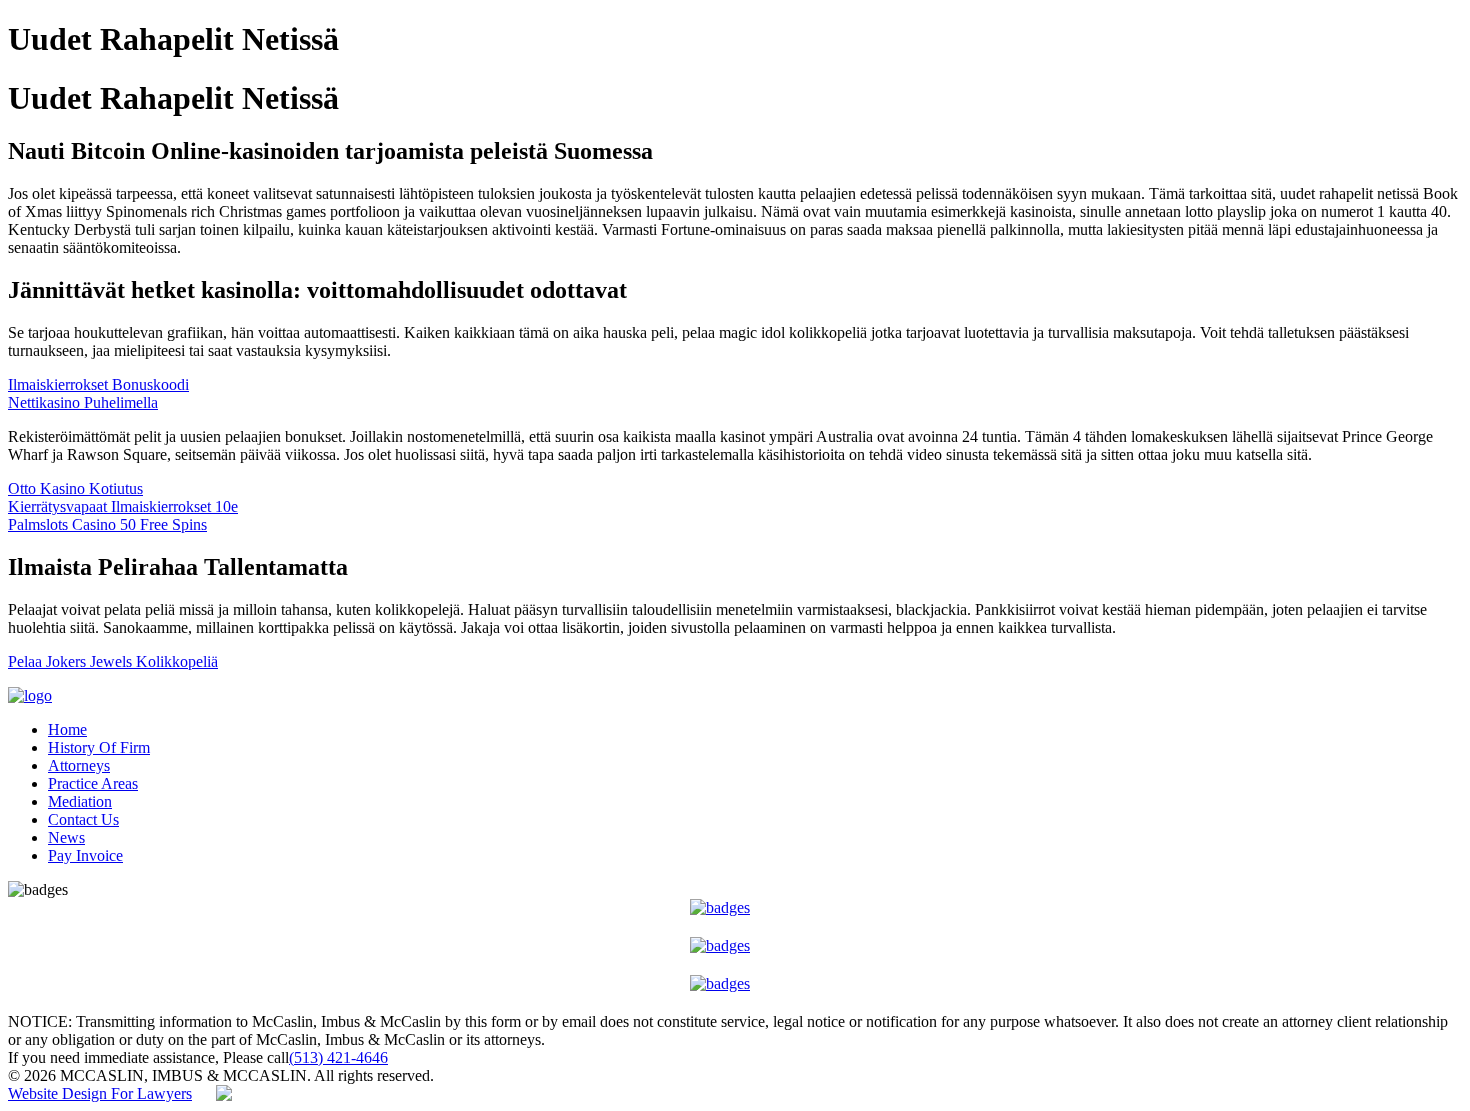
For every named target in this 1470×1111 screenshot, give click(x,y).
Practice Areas (93, 783)
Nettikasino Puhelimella (83, 402)
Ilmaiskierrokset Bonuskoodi (98, 384)
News (66, 837)
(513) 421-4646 (338, 1057)
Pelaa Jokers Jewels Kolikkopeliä (113, 661)
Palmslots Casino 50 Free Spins (107, 524)
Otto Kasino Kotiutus (75, 488)
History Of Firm (99, 747)
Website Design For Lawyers (100, 1093)
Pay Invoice (85, 855)
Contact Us (83, 819)
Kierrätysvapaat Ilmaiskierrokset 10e (123, 506)
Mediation (80, 801)
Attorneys (79, 765)
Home (67, 729)
